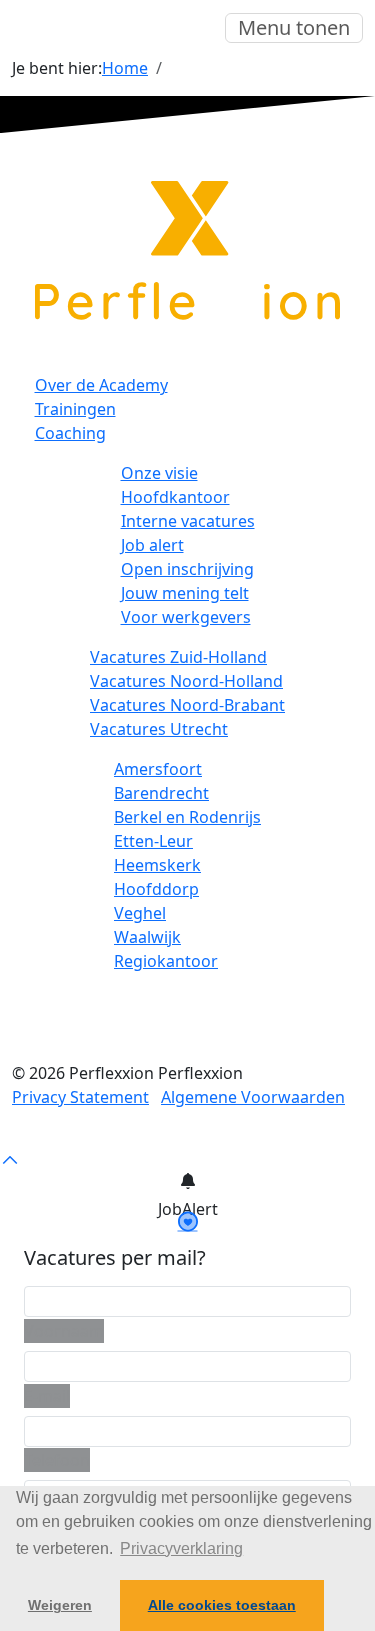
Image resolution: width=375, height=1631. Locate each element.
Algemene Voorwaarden (253, 1097)
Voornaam (64, 1331)
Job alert (152, 545)
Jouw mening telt (185, 593)
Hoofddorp (156, 889)
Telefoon (57, 1460)
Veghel (140, 913)
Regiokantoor (166, 961)
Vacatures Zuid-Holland (178, 657)
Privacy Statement (80, 1097)
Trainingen (75, 409)
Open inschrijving (187, 569)
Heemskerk (157, 865)
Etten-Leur (153, 841)
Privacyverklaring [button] (181, 1548)
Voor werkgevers (186, 617)
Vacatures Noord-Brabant (187, 705)
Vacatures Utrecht (159, 729)
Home (125, 68)
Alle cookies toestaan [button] (222, 1605)
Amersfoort (158, 769)
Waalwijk (147, 937)
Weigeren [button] (60, 1605)
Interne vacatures (188, 521)
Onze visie (159, 473)
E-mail (47, 1396)
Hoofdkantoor (175, 497)
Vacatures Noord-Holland (186, 681)
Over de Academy (101, 385)
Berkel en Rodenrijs (187, 817)
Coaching (70, 433)
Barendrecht (161, 793)
